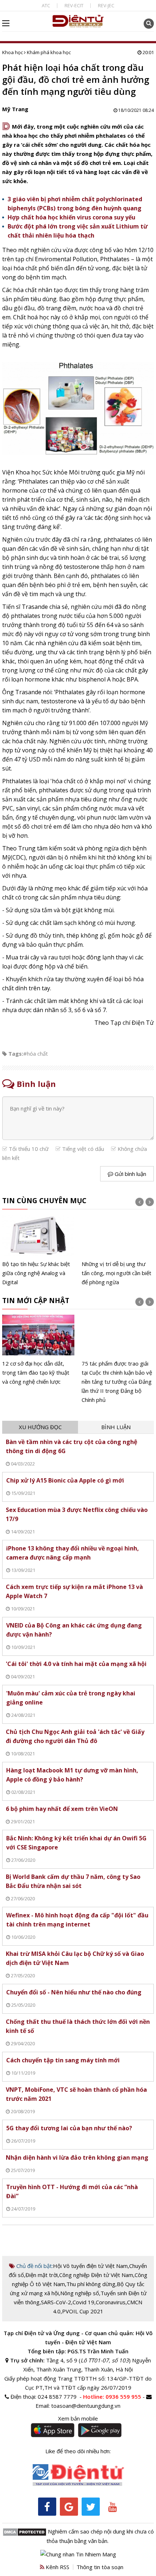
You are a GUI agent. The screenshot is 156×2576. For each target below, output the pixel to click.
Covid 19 (83, 2302)
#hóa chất (36, 1054)
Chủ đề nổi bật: (34, 2266)
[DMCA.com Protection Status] (24, 2531)
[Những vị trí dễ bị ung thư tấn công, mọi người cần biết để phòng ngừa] (118, 1251)
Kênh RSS (57, 2567)
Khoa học (13, 52)
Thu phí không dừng (91, 2284)
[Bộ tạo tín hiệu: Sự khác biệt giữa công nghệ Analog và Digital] (38, 1251)
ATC (46, 5)
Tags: (16, 1054)
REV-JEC (106, 5)
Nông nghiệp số (80, 2293)
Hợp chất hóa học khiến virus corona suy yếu (71, 217)
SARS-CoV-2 (56, 2302)
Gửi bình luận (130, 1174)
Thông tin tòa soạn (100, 2567)
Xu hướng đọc (40, 1427)
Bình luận (116, 1427)
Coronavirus (111, 2302)
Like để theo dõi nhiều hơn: (78, 2451)
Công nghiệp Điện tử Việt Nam (96, 2275)
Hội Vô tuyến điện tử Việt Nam (90, 2266)
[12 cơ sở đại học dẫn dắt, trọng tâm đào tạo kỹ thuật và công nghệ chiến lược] (38, 1350)
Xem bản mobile (78, 2418)
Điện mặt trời (42, 2275)
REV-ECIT (74, 5)
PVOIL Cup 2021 (83, 2311)
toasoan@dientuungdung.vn (86, 2406)
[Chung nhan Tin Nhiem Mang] (78, 2553)
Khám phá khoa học (49, 52)
